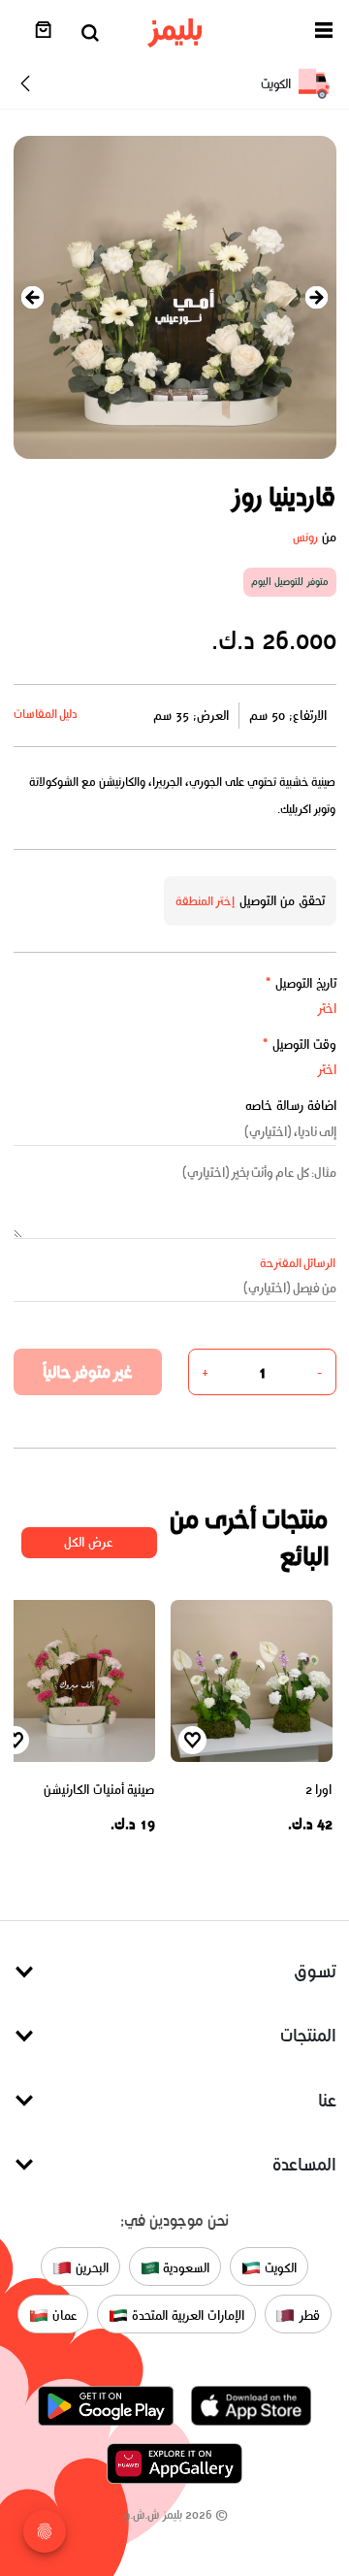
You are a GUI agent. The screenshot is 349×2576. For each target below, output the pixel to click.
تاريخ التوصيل (301, 983)
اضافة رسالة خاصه (291, 1106)
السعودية (185, 2268)
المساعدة (304, 2164)
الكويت (279, 2268)
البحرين (90, 2268)
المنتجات (308, 2035)
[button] (324, 33)
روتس (305, 537)
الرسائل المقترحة (298, 1263)
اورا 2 (319, 1790)
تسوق (315, 1971)
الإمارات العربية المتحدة (186, 2315)
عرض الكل (89, 1542)
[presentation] (33, 297)
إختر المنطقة (206, 901)
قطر (307, 2315)
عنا (327, 2100)
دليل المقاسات (46, 714)
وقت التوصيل (299, 1044)
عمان (63, 2315)
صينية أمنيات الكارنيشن (99, 1790)
